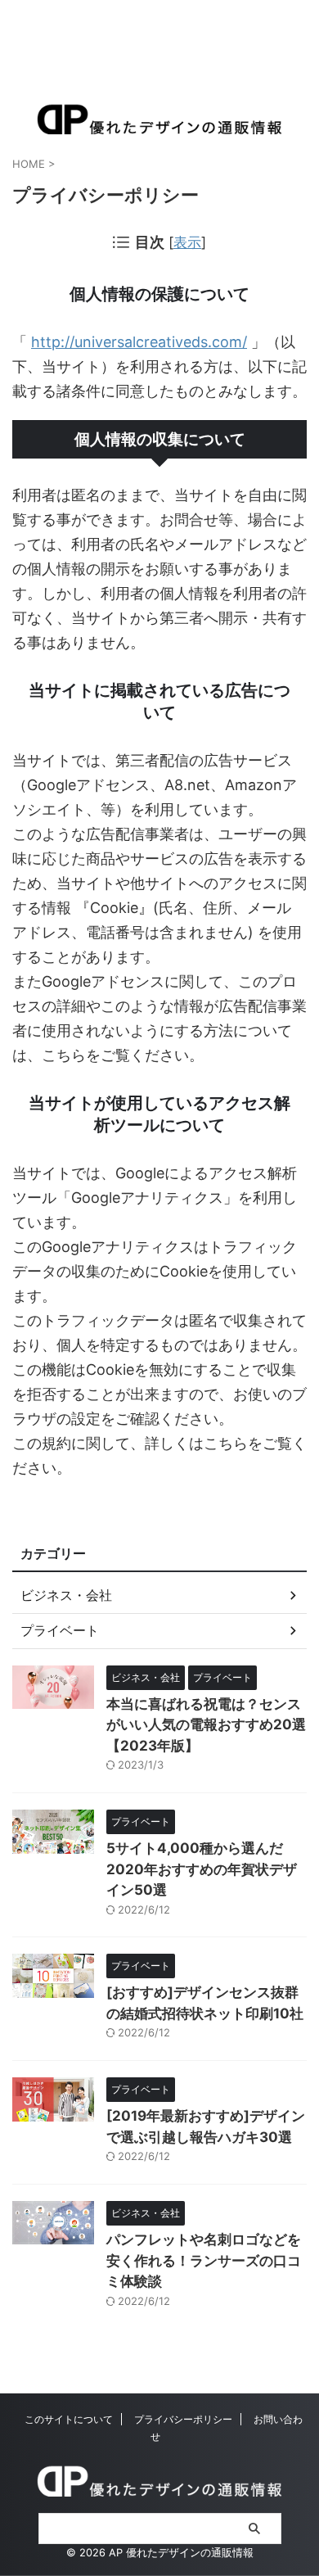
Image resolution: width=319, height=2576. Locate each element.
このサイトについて (69, 2419)
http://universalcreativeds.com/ (139, 342)
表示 (187, 242)
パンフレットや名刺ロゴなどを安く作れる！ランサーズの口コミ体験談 (204, 2260)
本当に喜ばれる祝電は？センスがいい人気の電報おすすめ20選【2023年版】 (206, 1725)
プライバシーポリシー (183, 2419)
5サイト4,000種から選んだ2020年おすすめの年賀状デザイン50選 (202, 1869)
